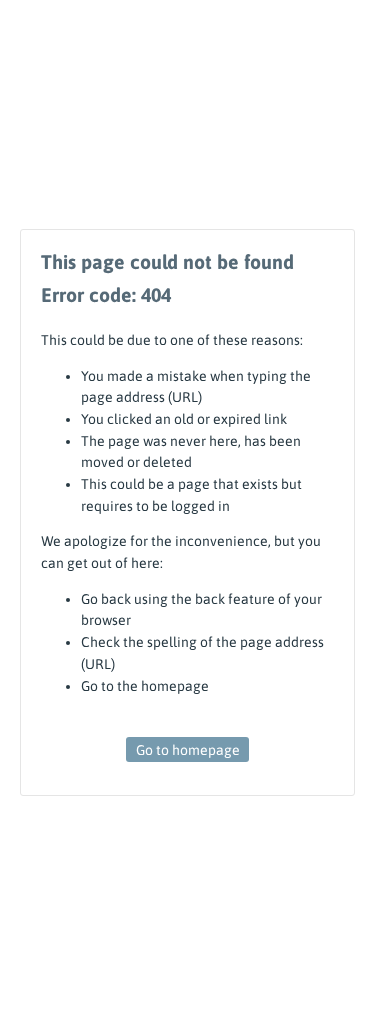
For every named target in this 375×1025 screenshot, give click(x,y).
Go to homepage (188, 749)
